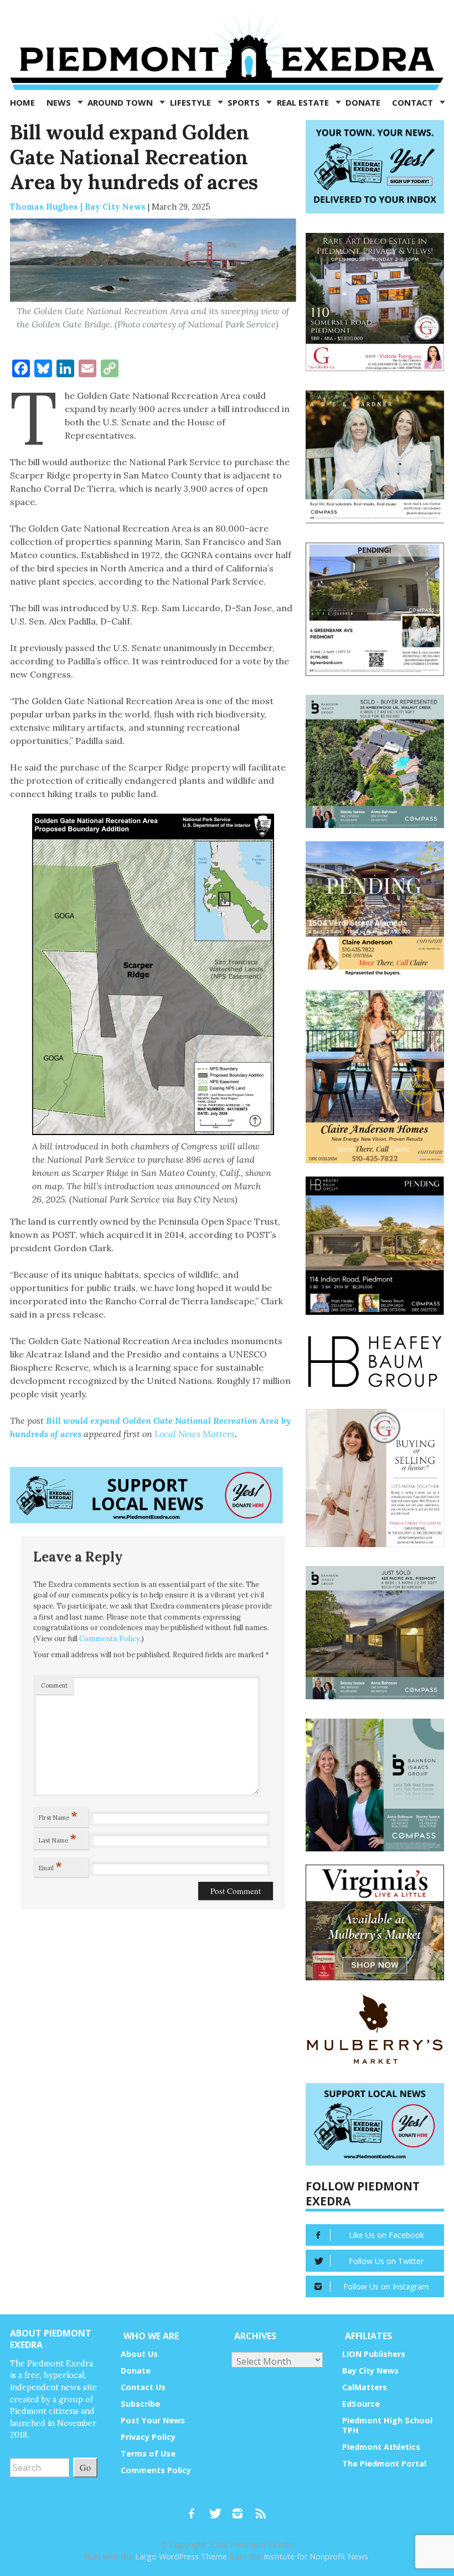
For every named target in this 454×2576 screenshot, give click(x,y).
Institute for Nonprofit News (316, 2556)
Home (22, 102)
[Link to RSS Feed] (262, 2509)
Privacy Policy (148, 2437)
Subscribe (140, 2404)
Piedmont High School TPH (387, 2425)
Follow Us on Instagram (386, 2286)
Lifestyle (192, 102)
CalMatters (365, 2387)
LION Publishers (374, 2354)
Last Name (58, 1838)
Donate (363, 102)
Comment (54, 1685)
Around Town (121, 102)
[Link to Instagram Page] (241, 2509)
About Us (139, 2354)
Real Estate (304, 102)
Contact (414, 102)
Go (85, 2467)
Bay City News (370, 2371)
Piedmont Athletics (381, 2447)
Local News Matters (195, 1434)
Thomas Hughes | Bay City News (78, 207)
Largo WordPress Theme (181, 2556)
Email (50, 1866)
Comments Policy (110, 1639)
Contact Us (143, 2387)
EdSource (361, 2404)
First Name (58, 1815)
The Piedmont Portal (384, 2463)
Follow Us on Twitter (386, 2261)
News (60, 102)
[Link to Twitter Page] (218, 2509)
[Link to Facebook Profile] (195, 2509)
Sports (245, 102)
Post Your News (153, 2420)
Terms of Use (148, 2453)
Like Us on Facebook (386, 2235)
